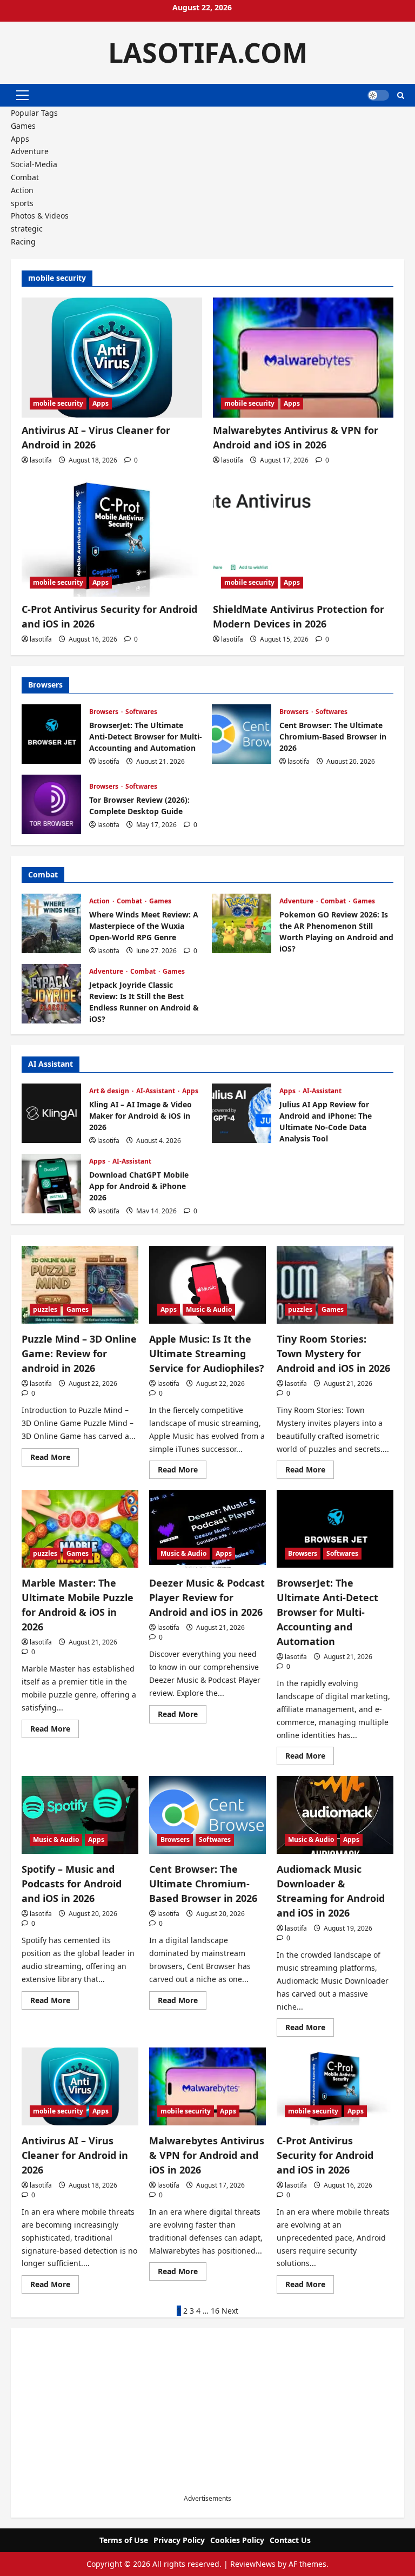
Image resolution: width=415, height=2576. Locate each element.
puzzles (45, 1309)
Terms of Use (124, 2540)
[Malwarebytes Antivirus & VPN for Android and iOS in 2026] (303, 358)
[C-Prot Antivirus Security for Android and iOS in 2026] (112, 536)
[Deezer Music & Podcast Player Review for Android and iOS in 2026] (207, 1529)
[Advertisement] (207, 2418)
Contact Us (290, 2540)
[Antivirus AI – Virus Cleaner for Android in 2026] (112, 358)
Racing (23, 242)
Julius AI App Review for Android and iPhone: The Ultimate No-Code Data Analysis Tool (242, 1113)
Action (22, 190)
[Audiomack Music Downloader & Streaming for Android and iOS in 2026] (335, 1815)
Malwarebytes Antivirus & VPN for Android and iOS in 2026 (207, 2155)
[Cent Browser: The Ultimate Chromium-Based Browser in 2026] (207, 1815)
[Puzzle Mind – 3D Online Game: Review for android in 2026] (80, 1285)
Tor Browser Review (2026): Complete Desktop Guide (51, 804)
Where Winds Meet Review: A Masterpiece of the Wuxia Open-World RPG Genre (51, 923)
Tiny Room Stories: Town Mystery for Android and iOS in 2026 (333, 1353)
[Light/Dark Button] (378, 95)
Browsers (105, 712)
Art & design (110, 1091)
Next (230, 2311)
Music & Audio (209, 1309)
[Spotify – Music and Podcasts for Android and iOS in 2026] (80, 1815)
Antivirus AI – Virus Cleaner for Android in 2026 (75, 2155)
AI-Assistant (156, 1091)
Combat (25, 177)
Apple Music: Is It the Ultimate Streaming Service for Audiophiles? (207, 1353)
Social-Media (34, 164)
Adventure (30, 151)
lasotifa (41, 460)
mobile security (58, 403)
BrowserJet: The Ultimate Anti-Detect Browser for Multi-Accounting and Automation (51, 734)
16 (215, 2311)
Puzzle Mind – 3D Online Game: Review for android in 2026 (79, 1353)
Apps (20, 139)
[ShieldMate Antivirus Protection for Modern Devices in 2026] (303, 536)
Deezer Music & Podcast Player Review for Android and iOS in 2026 (207, 1597)
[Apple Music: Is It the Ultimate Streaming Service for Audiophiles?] (207, 1285)
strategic (27, 229)
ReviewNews (253, 2564)
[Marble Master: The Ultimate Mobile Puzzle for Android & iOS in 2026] (80, 1529)
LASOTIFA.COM (208, 52)
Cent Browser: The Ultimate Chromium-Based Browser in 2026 (242, 734)
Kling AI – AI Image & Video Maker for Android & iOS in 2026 (51, 1113)
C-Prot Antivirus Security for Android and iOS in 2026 (325, 2155)
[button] (22, 95)
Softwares (141, 712)
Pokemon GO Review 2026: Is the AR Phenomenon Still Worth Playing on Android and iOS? (242, 923)
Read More (55, 1459)
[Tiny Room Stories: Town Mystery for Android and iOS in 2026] (335, 1285)
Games (23, 126)
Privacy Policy (179, 2540)
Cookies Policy (237, 2540)
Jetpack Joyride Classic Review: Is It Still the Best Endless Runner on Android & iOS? (51, 994)
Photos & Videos (40, 216)
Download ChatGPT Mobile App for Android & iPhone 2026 (51, 1184)
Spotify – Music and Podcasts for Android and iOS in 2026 (72, 1884)
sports (22, 203)
